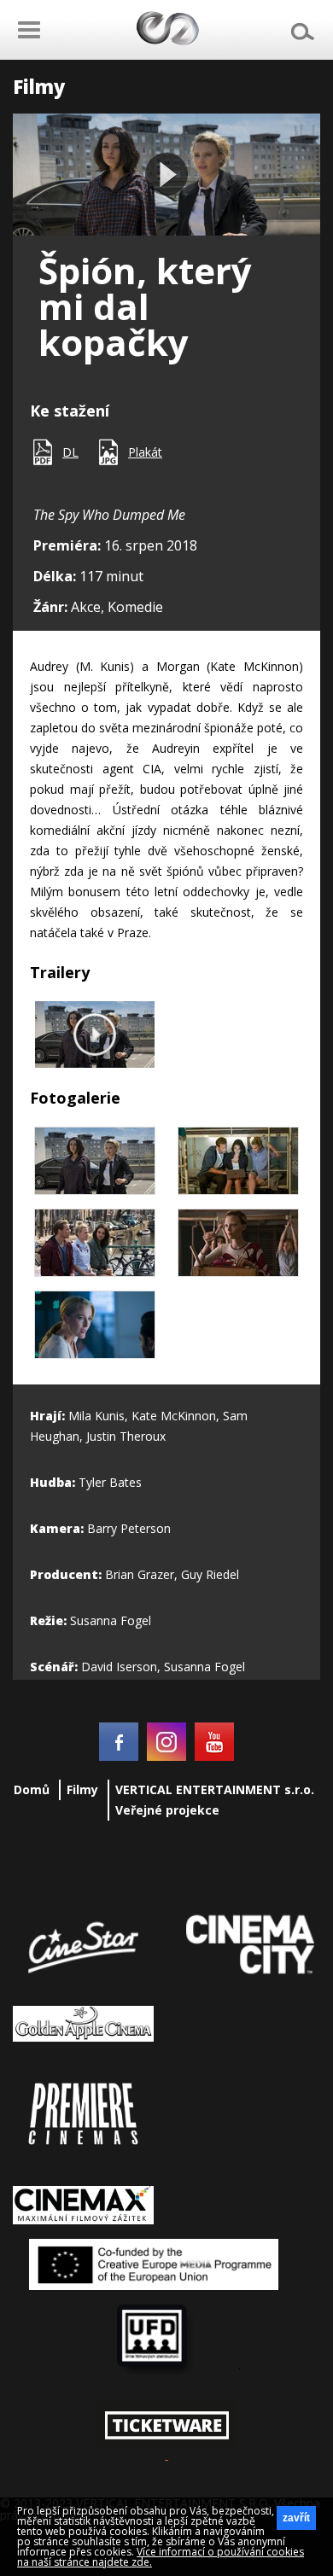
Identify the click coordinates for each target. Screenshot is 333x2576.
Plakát (145, 452)
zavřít (296, 2518)
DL (70, 452)
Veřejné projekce (167, 1810)
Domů (32, 1789)
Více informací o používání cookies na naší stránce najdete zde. (161, 2557)
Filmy (82, 1789)
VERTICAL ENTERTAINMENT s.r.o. (215, 1789)
